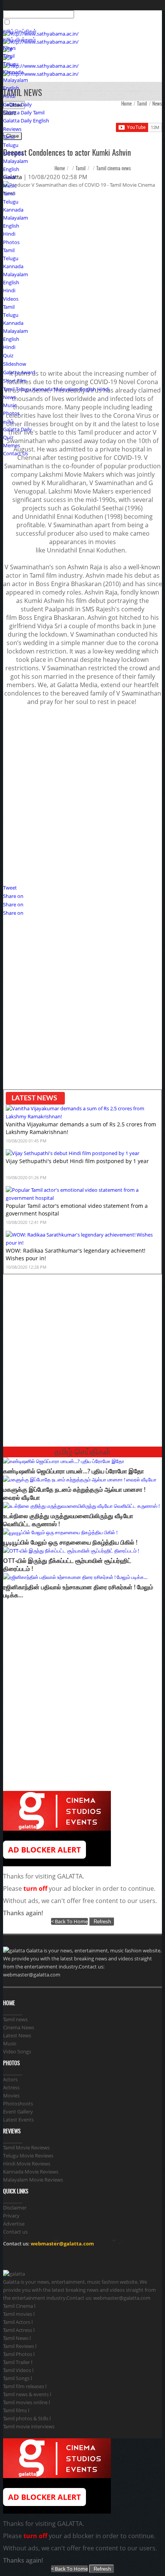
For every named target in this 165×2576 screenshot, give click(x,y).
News (9, 397)
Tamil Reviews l (20, 2346)
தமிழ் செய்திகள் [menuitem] (20, 31)
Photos (11, 413)
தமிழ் (8, 421)
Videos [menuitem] (11, 299)
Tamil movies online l (26, 2402)
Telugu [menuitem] (11, 64)
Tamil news (15, 2019)
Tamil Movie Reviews (26, 2147)
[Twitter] (26, 2259)
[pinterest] (43, 2259)
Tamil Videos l (18, 2370)
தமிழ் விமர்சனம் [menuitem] (19, 39)
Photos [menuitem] (11, 242)
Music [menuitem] (10, 186)
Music (10, 405)
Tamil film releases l (25, 2386)
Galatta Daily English (26, 121)
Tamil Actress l (19, 2330)
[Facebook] (10, 2259)
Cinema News (19, 2027)
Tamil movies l (19, 2314)
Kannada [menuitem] (13, 72)
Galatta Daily (17, 104)
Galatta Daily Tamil (24, 112)
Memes (12, 445)
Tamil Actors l (18, 2322)
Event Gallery (18, 2112)
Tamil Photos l (19, 2354)
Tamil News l (17, 2338)
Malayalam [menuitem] (16, 80)
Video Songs (17, 2051)
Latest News (17, 2035)
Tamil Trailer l (18, 2362)
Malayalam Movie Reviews (33, 2180)
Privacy (11, 2216)
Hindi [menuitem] (9, 96)
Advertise (14, 2224)
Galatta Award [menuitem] (19, 372)
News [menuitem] (9, 48)
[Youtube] (59, 2259)
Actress (11, 2087)
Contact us (15, 2232)
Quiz (8, 437)
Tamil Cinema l (19, 2306)
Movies (11, 2095)
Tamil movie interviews (29, 2426)
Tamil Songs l (17, 2378)
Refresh (101, 1922)
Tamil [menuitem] (9, 56)
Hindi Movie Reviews (27, 2164)
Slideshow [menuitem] (15, 364)
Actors (10, 2079)
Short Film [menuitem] (15, 381)
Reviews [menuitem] (12, 129)
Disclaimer (15, 2208)
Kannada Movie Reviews (31, 2172)
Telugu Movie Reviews (28, 2156)
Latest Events (18, 2120)
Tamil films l (16, 2410)
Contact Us (16, 453)
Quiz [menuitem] (8, 355)
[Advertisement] (82, 795)
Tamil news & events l (27, 2394)
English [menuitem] (11, 88)
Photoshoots (18, 2103)
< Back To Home (69, 1921)
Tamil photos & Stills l (27, 2418)
